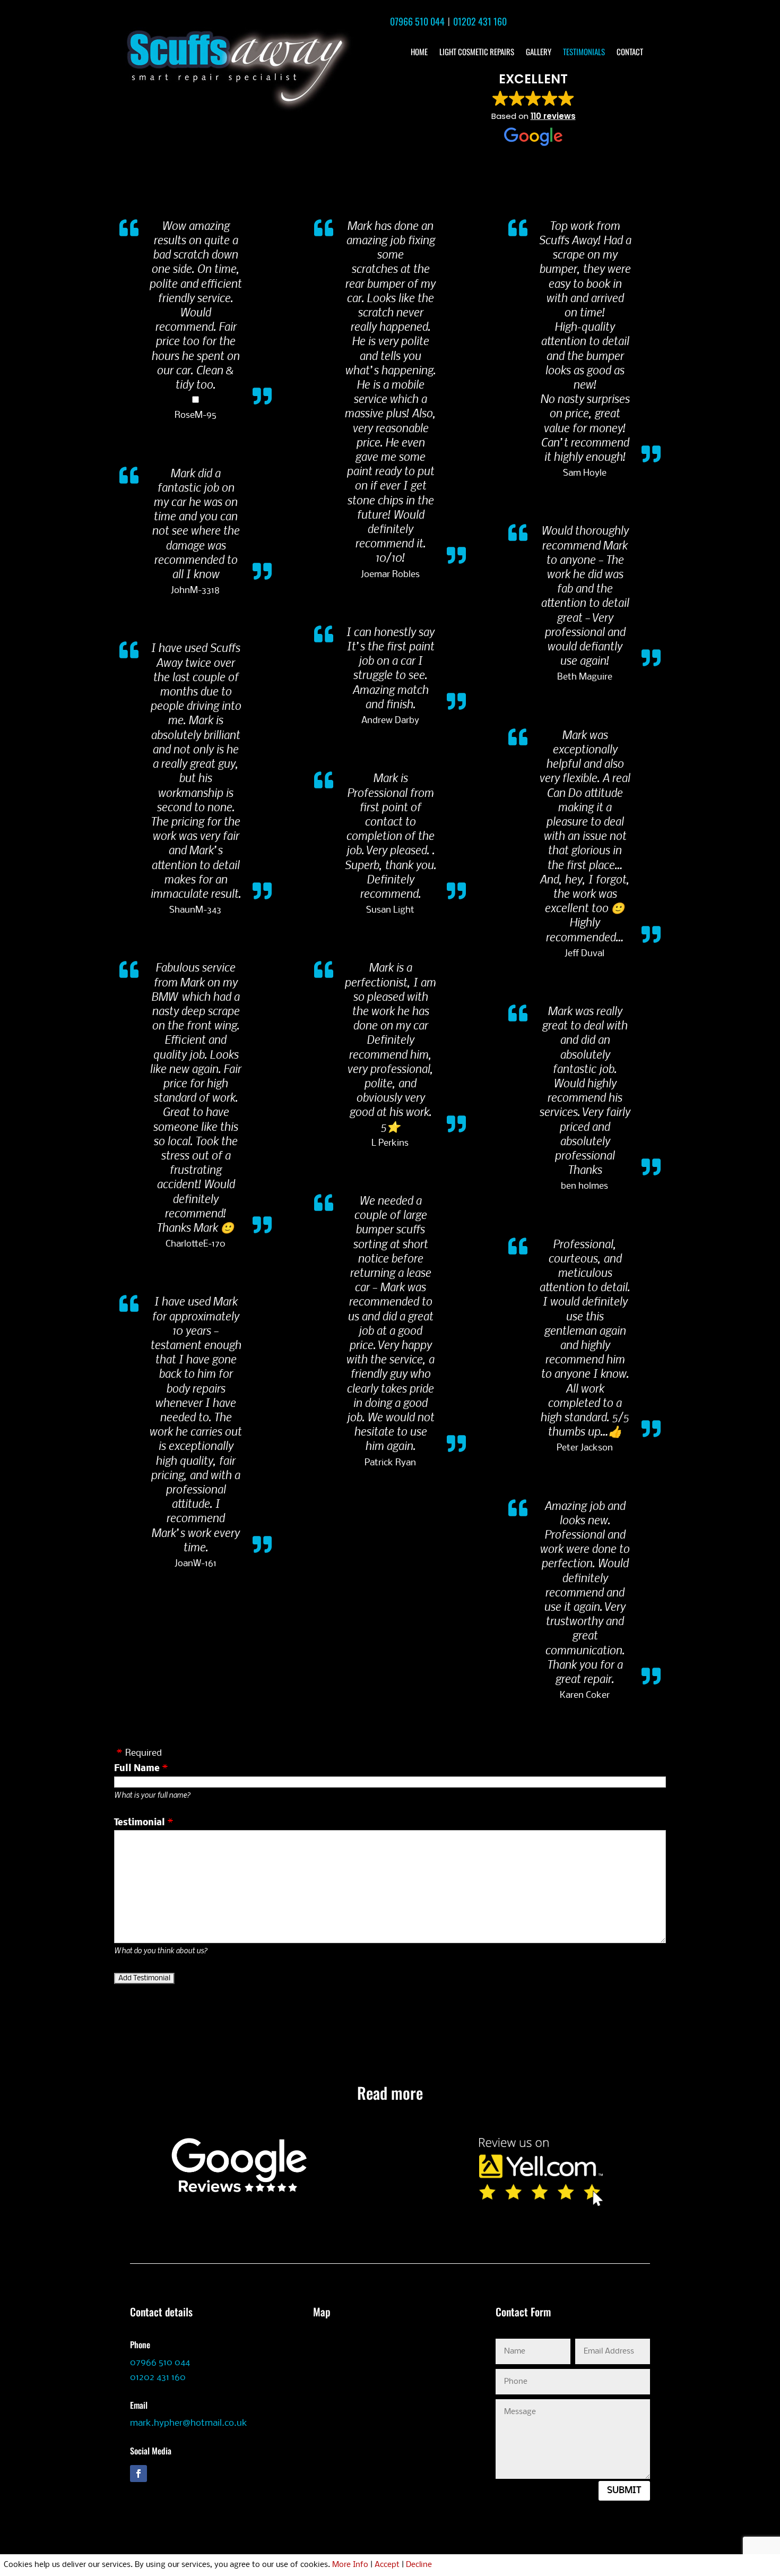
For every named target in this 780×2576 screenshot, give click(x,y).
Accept (387, 2565)
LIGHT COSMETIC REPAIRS (477, 53)
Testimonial (140, 1823)
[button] (534, 109)
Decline (419, 2565)
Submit (624, 2491)
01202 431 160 (480, 21)
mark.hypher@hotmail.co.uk (189, 2423)
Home (419, 53)
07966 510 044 (417, 21)
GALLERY (539, 53)
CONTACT (630, 53)
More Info (350, 2565)
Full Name (137, 1769)
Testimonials (584, 53)
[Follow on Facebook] (138, 2474)
